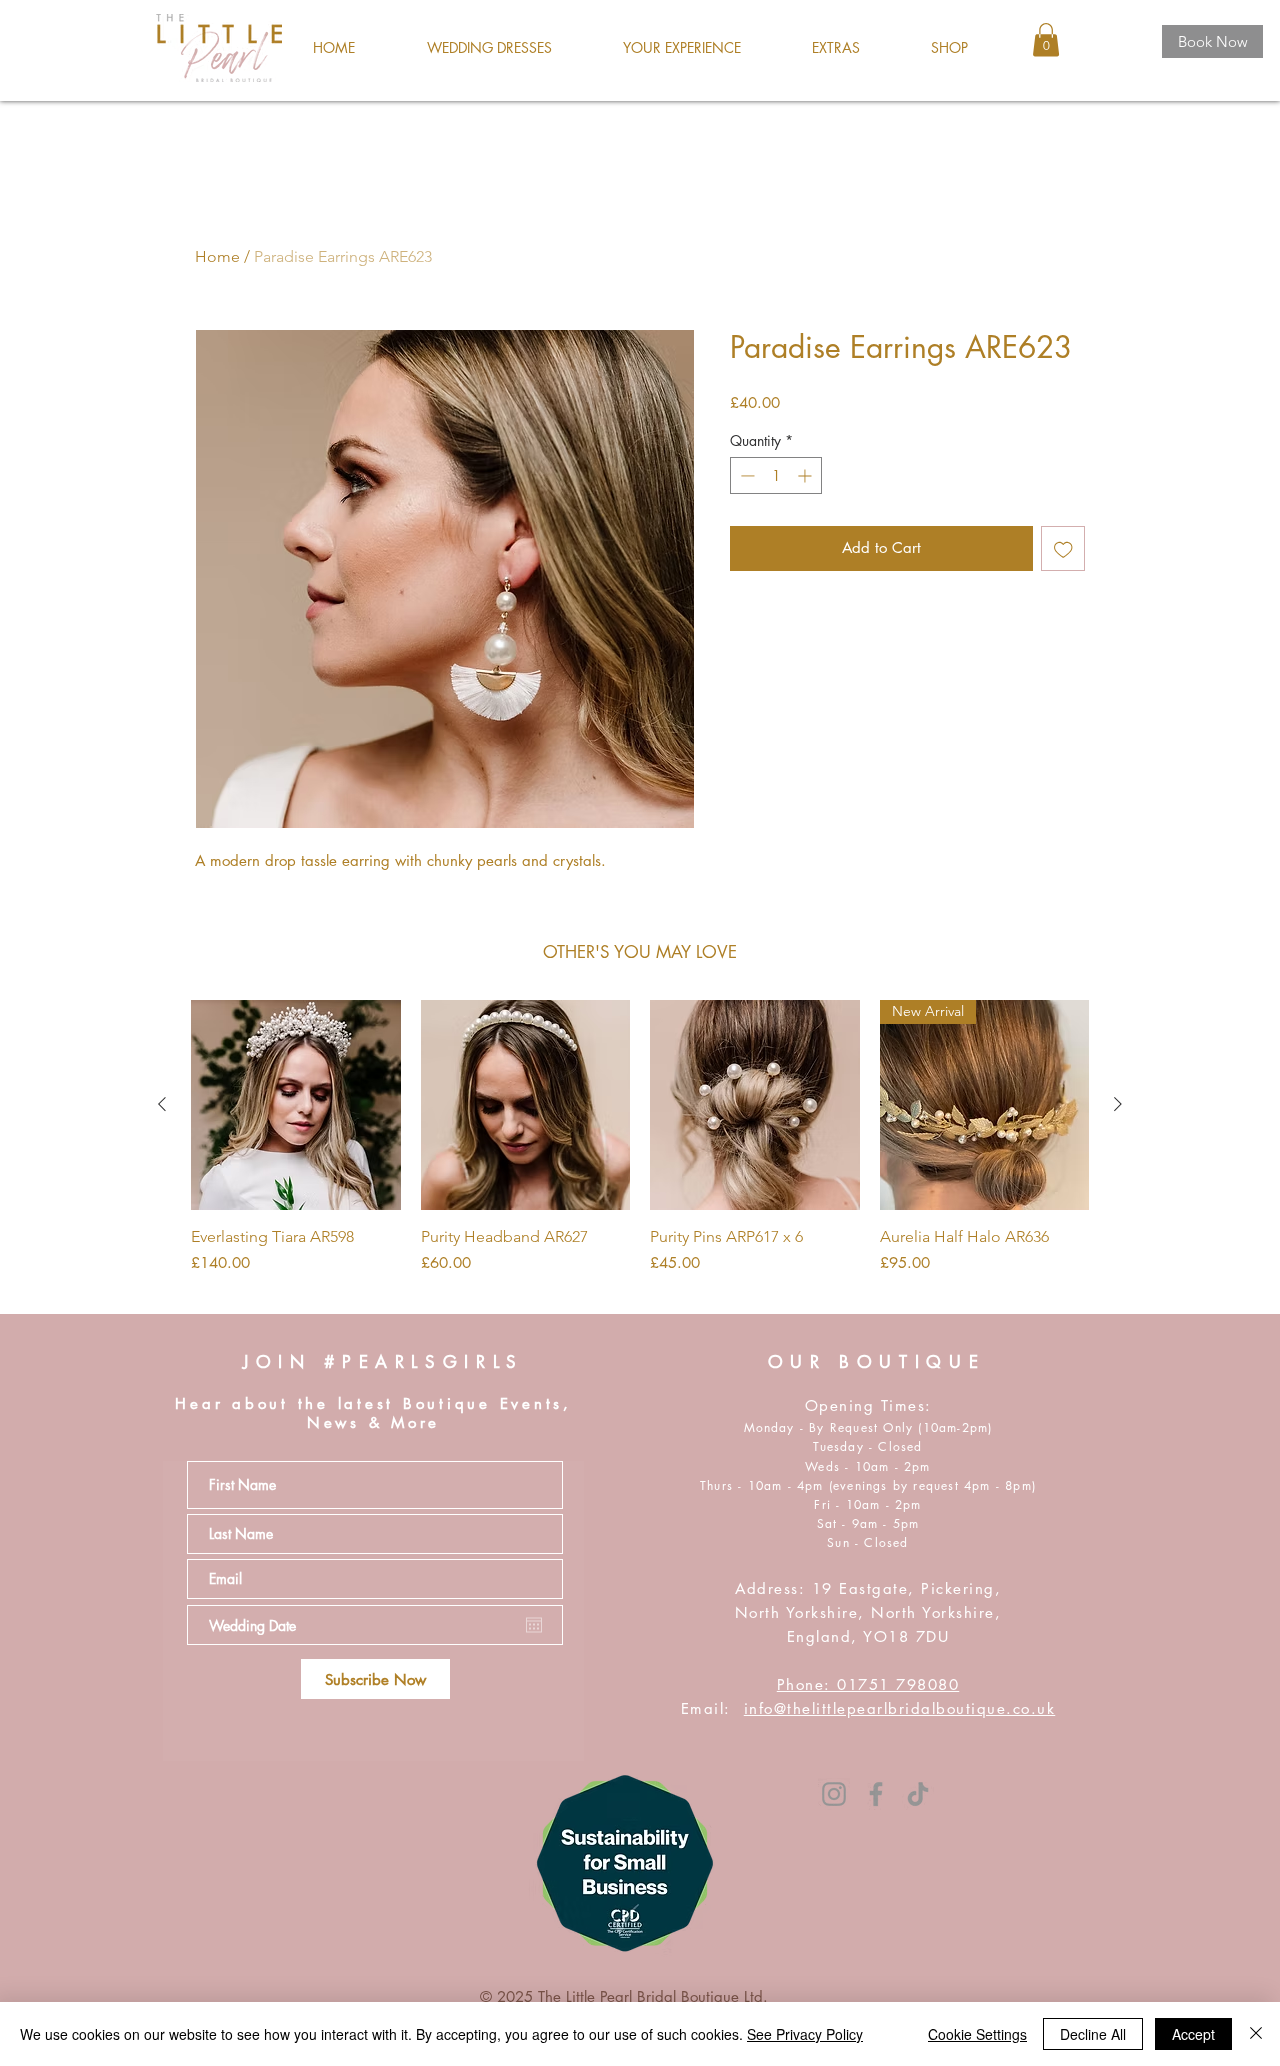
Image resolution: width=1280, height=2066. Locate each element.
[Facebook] (876, 1794)
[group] (640, 1148)
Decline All (1093, 2034)
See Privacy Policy (805, 2034)
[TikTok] (918, 1794)
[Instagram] (834, 1794)
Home (217, 256)
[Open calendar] (534, 1625)
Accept (1193, 2034)
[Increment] (806, 475)
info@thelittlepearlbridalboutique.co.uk (900, 1708)
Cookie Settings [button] (977, 2034)
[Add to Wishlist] (1063, 548)
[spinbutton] (776, 475)
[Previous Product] (162, 1104)
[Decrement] (745, 475)
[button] (489, 48)
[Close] (1256, 2034)
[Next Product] (1118, 1104)
